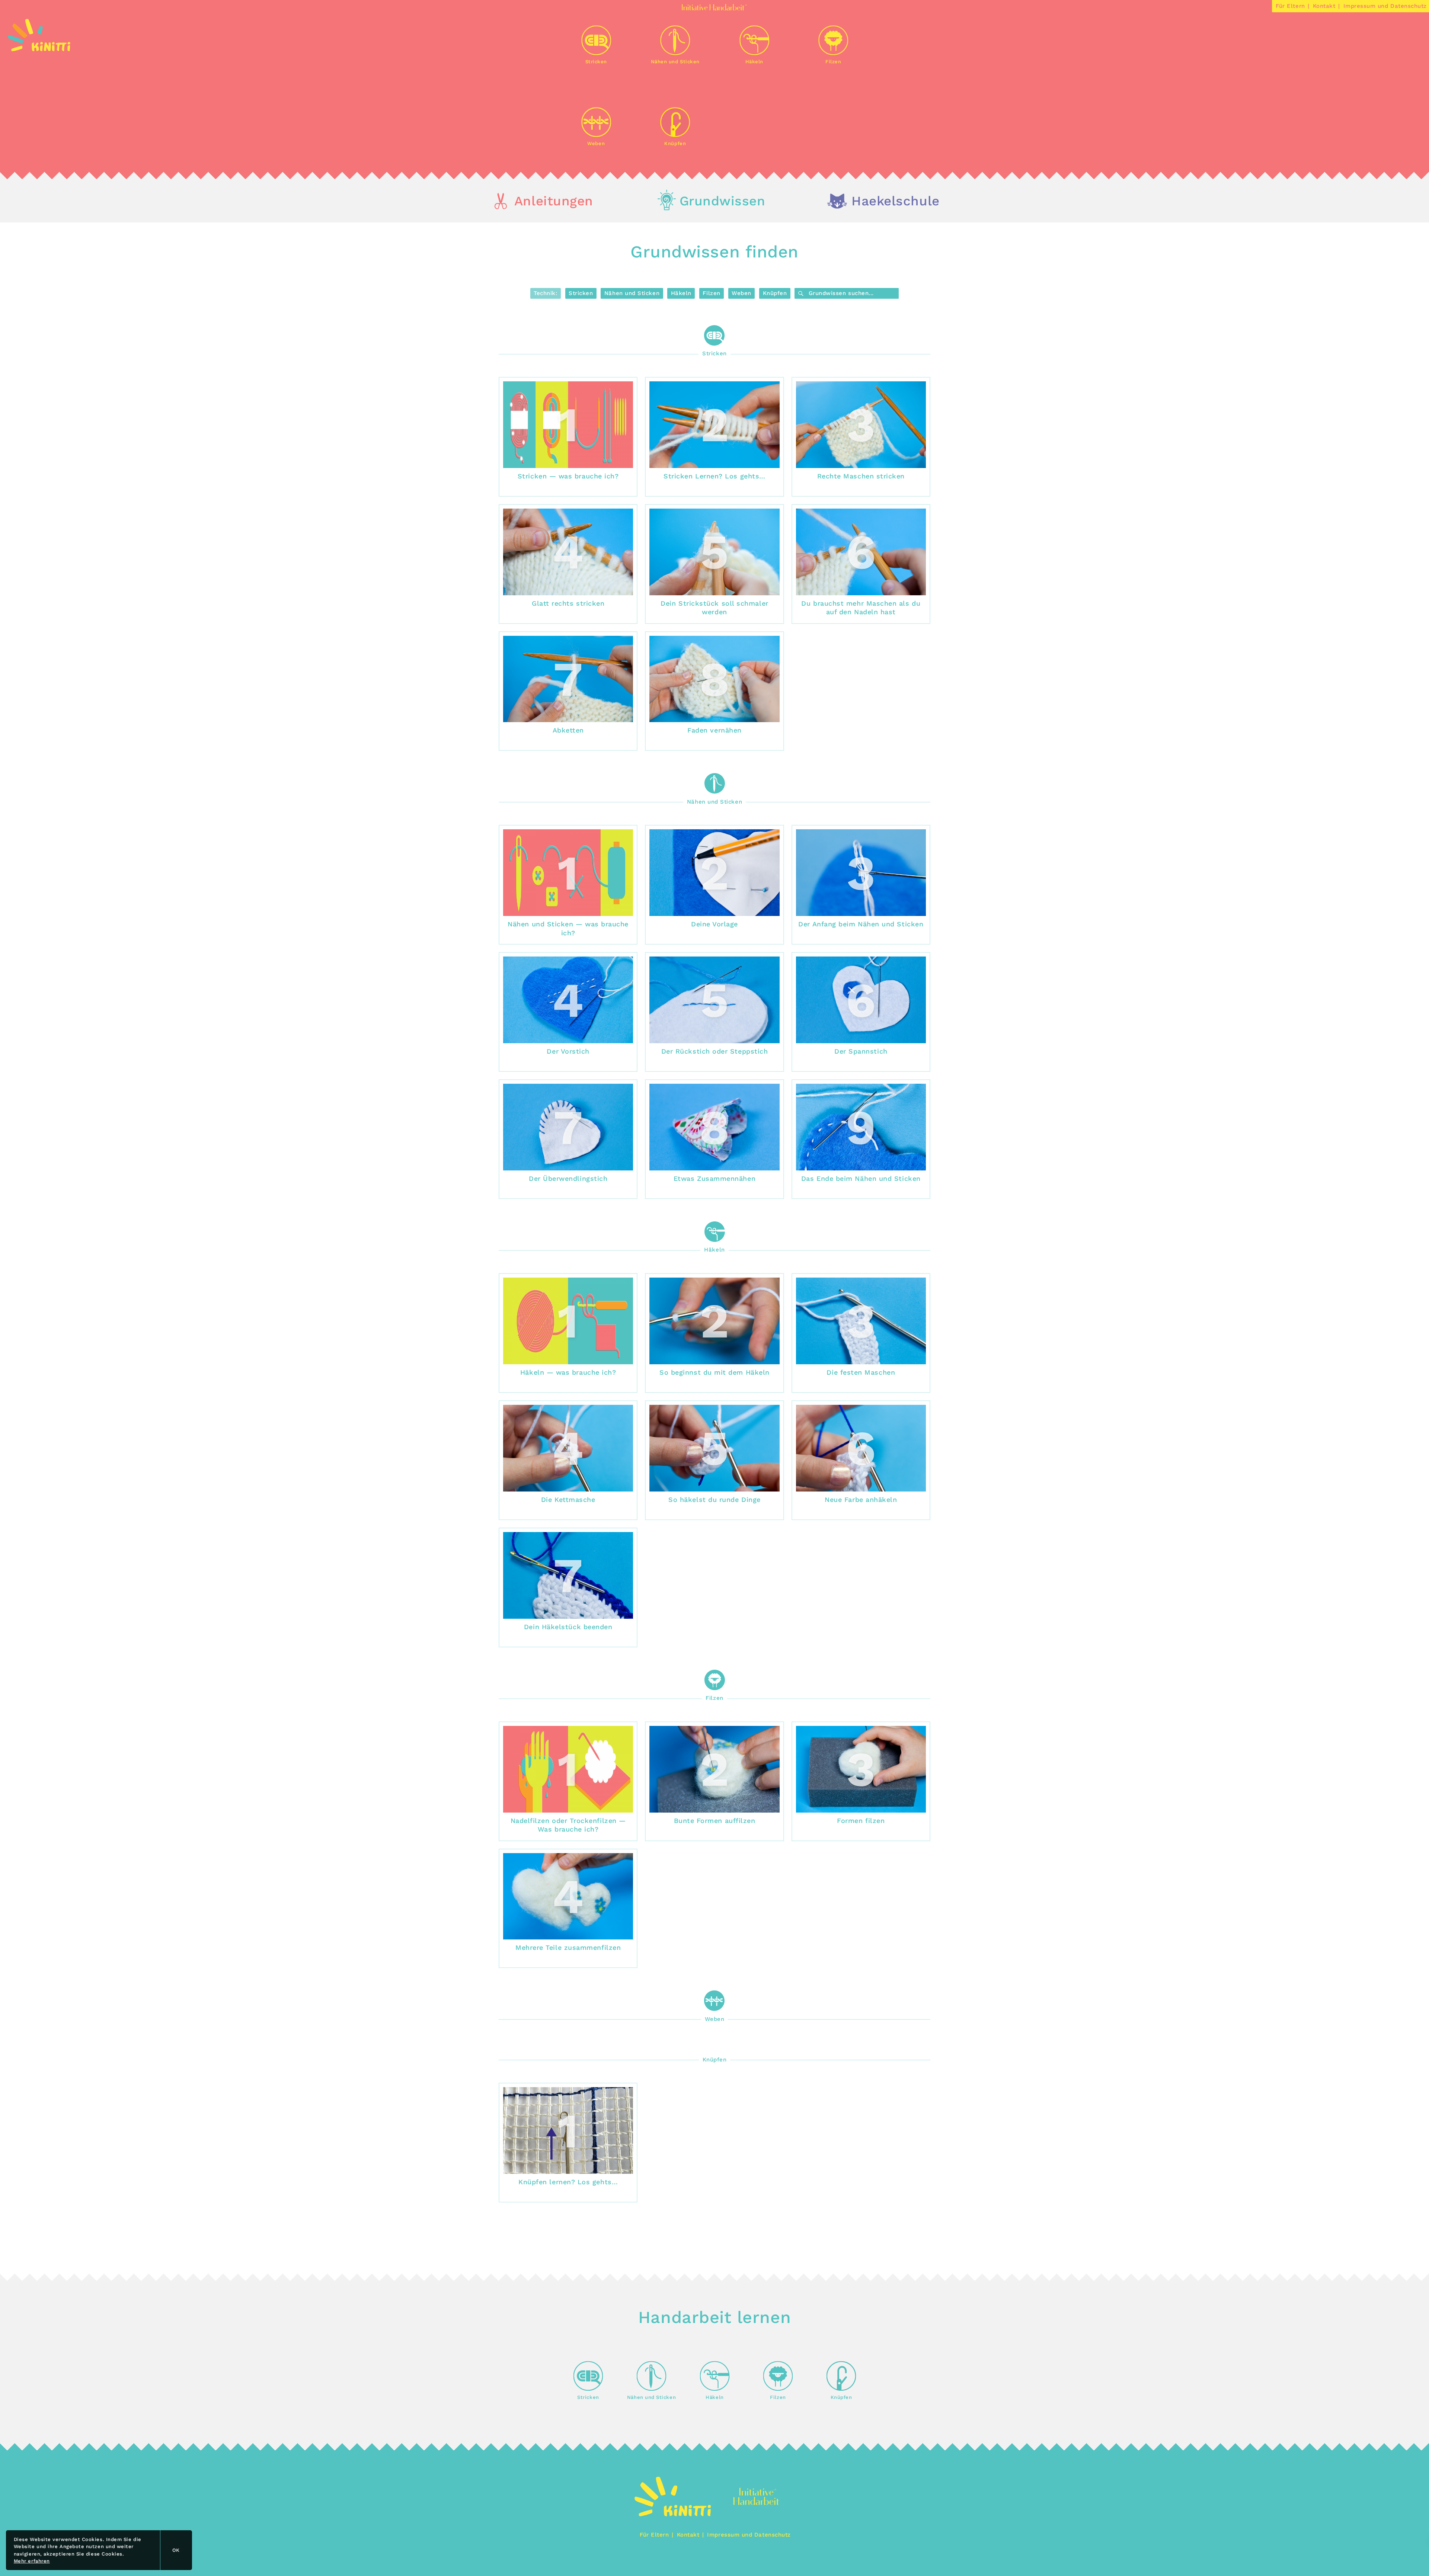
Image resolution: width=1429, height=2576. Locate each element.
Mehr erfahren (32, 2561)
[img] (39, 49)
